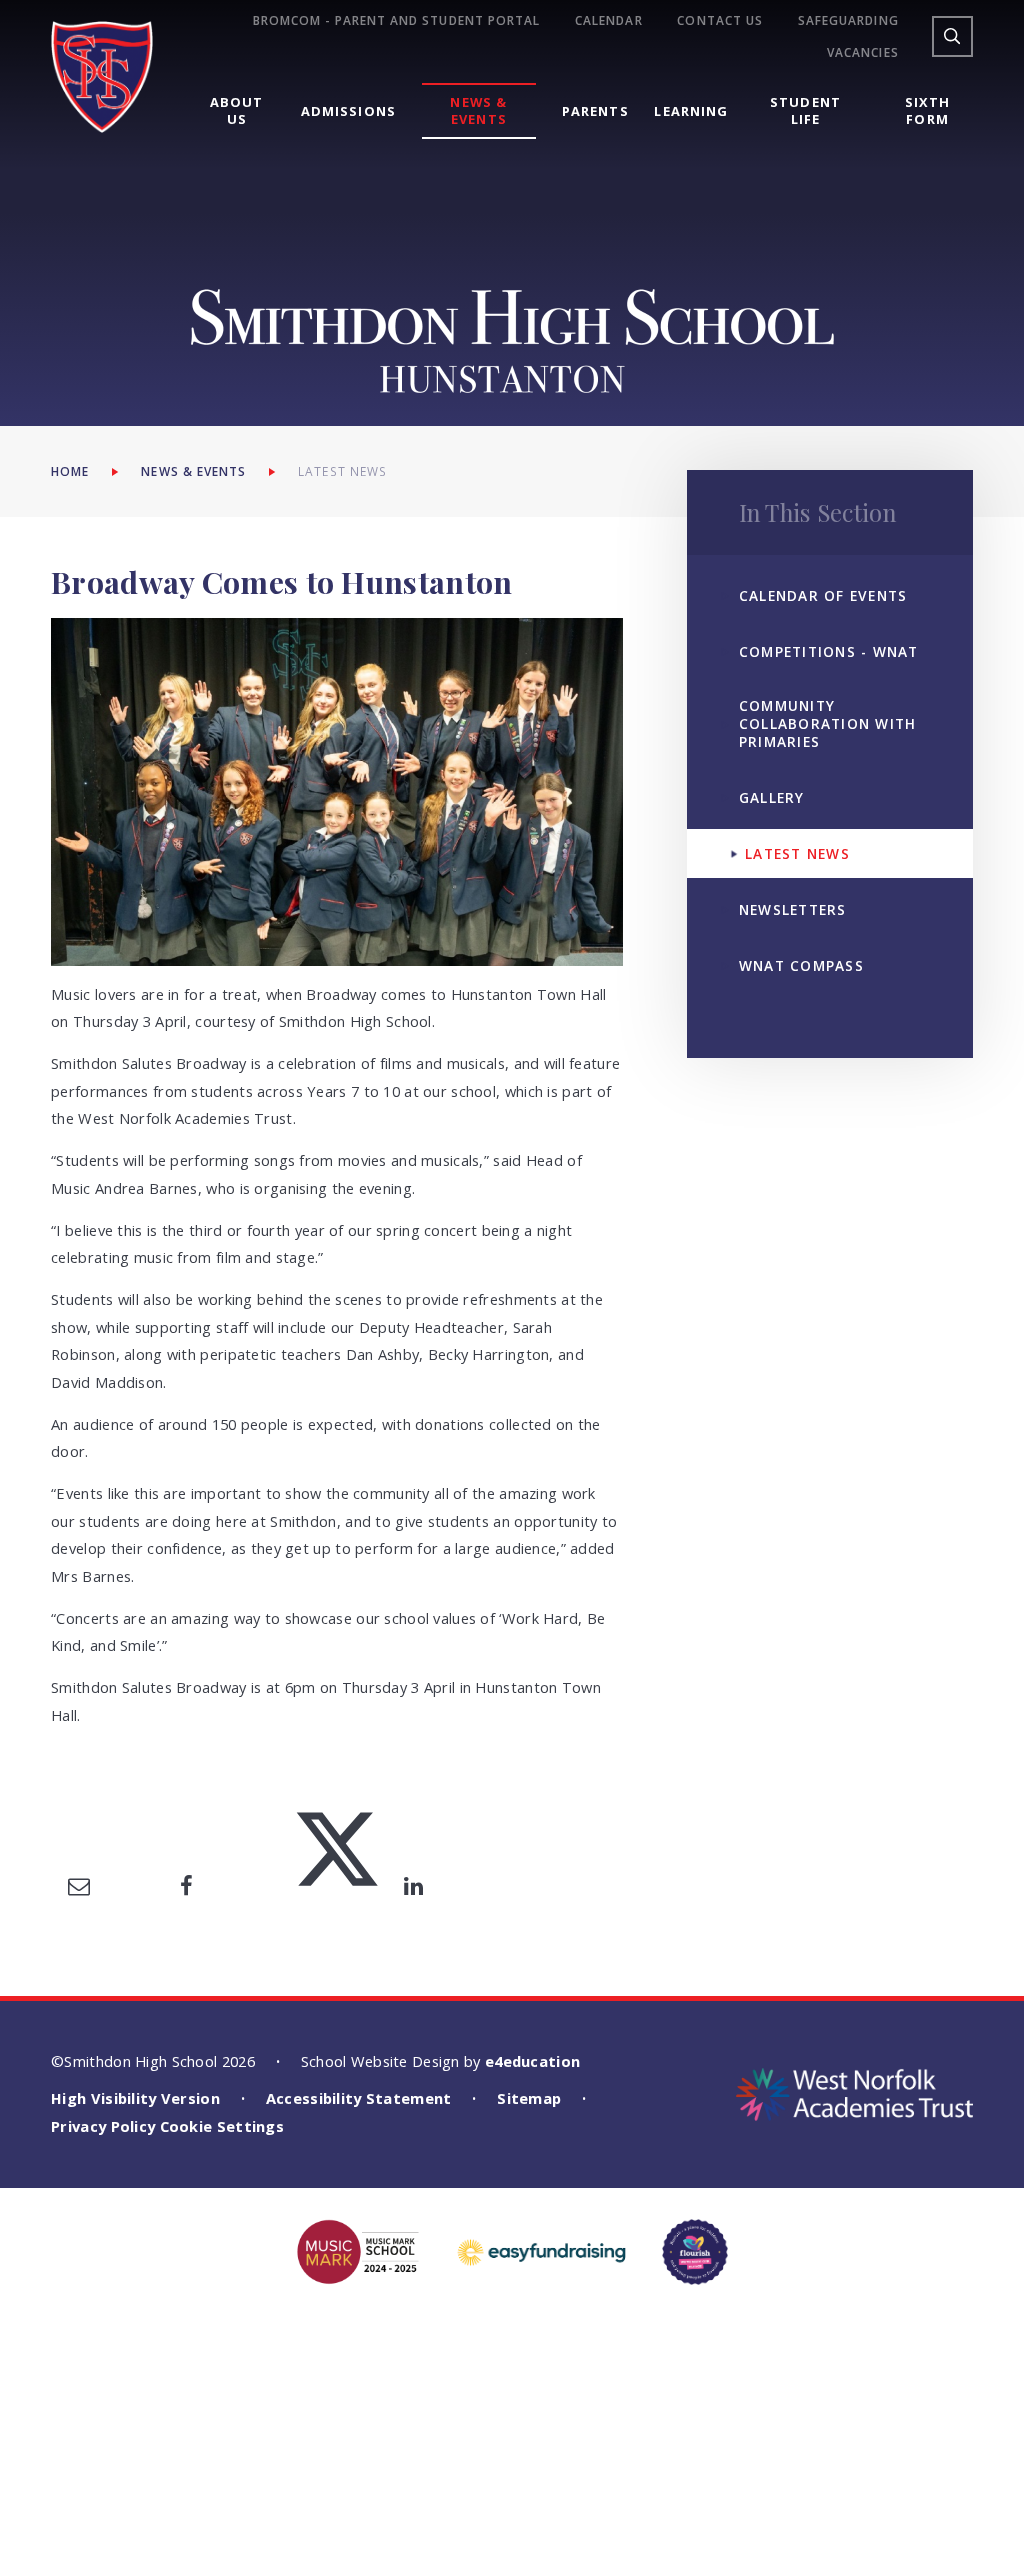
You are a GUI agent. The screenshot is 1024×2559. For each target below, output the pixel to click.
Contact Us (720, 20)
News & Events (193, 471)
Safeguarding (848, 20)
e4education (532, 2061)
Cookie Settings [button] (222, 2126)
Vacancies (863, 52)
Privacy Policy (103, 2126)
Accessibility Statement (359, 2098)
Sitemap (529, 2098)
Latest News (342, 471)
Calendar (609, 20)
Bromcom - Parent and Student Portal (396, 20)
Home (70, 471)
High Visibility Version (135, 2098)
